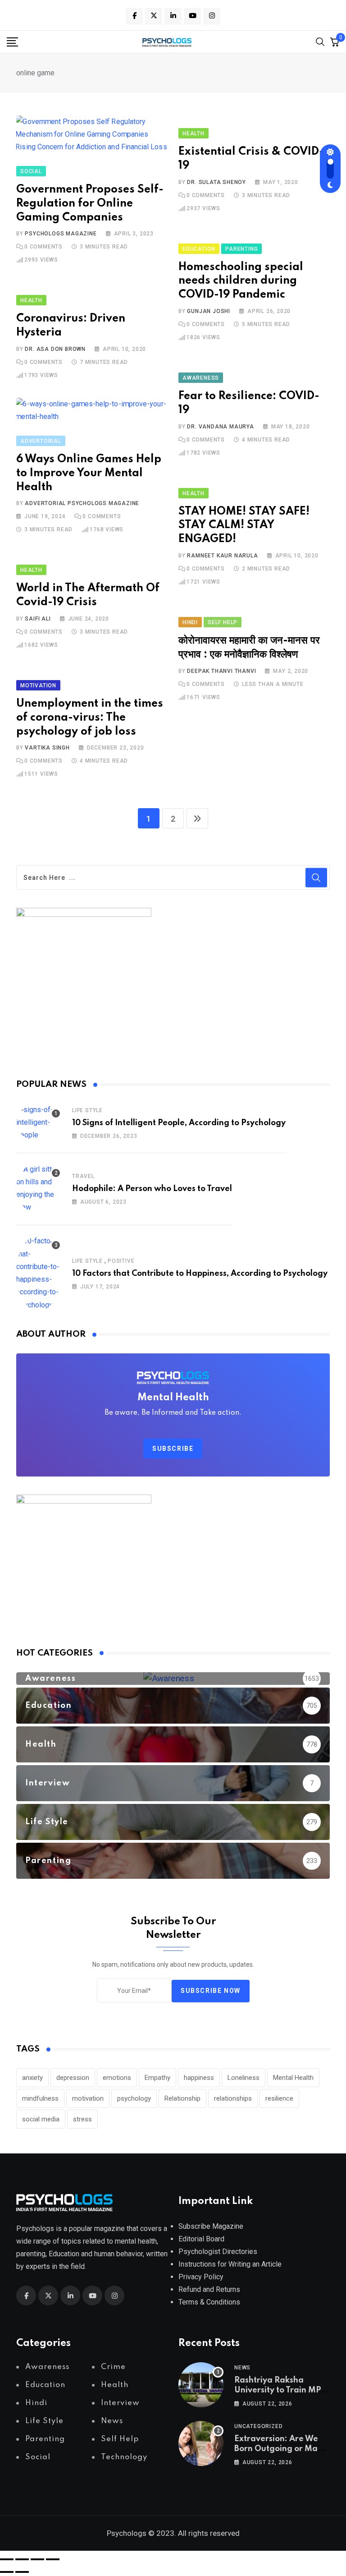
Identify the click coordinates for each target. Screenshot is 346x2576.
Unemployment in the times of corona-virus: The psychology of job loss (90, 718)
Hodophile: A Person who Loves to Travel (152, 1189)
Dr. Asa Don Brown (55, 349)
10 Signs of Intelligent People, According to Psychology (179, 1123)
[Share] (37, 2559)
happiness (199, 2078)
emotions (117, 2078)
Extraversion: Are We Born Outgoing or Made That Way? (281, 2449)
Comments (43, 247)
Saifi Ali (38, 619)
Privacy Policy (201, 2277)
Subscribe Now (211, 1991)
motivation (88, 2098)
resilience (279, 2098)
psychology (134, 2098)
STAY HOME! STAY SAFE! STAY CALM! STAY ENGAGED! (244, 526)
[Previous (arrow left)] (7, 2572)
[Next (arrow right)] (22, 2572)
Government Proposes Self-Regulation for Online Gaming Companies (90, 204)
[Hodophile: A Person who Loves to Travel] (39, 1188)
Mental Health (293, 2078)
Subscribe (173, 1449)
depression (73, 2078)
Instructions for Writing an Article (230, 2264)
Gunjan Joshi (209, 311)
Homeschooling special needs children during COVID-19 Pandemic (241, 281)
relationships (233, 2098)
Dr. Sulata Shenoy (216, 182)
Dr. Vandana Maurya (220, 427)
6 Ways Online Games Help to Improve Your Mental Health (89, 473)
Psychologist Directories (218, 2252)
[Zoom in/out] (7, 2559)
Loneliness (244, 2078)
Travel (83, 1176)
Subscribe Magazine (211, 2226)
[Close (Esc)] (53, 2559)
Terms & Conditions (209, 2302)
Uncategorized (258, 2426)
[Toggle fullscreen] (22, 2559)
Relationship (182, 2098)
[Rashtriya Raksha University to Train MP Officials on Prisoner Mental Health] (201, 2385)
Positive (121, 1261)
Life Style (87, 1110)
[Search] (320, 41)
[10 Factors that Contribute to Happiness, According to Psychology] (39, 1273)
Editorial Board (201, 2239)
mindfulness (40, 2098)
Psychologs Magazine (61, 234)
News (242, 2368)
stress (82, 2119)
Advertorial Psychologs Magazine (82, 503)
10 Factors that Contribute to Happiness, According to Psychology (200, 1274)
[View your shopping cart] (335, 41)
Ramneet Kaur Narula (222, 556)
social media (41, 2119)
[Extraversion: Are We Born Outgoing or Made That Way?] (201, 2443)
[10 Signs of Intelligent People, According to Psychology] (39, 1122)
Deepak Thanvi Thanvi (221, 671)
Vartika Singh (47, 748)
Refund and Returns (209, 2289)
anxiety (32, 2078)
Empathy (157, 2078)
